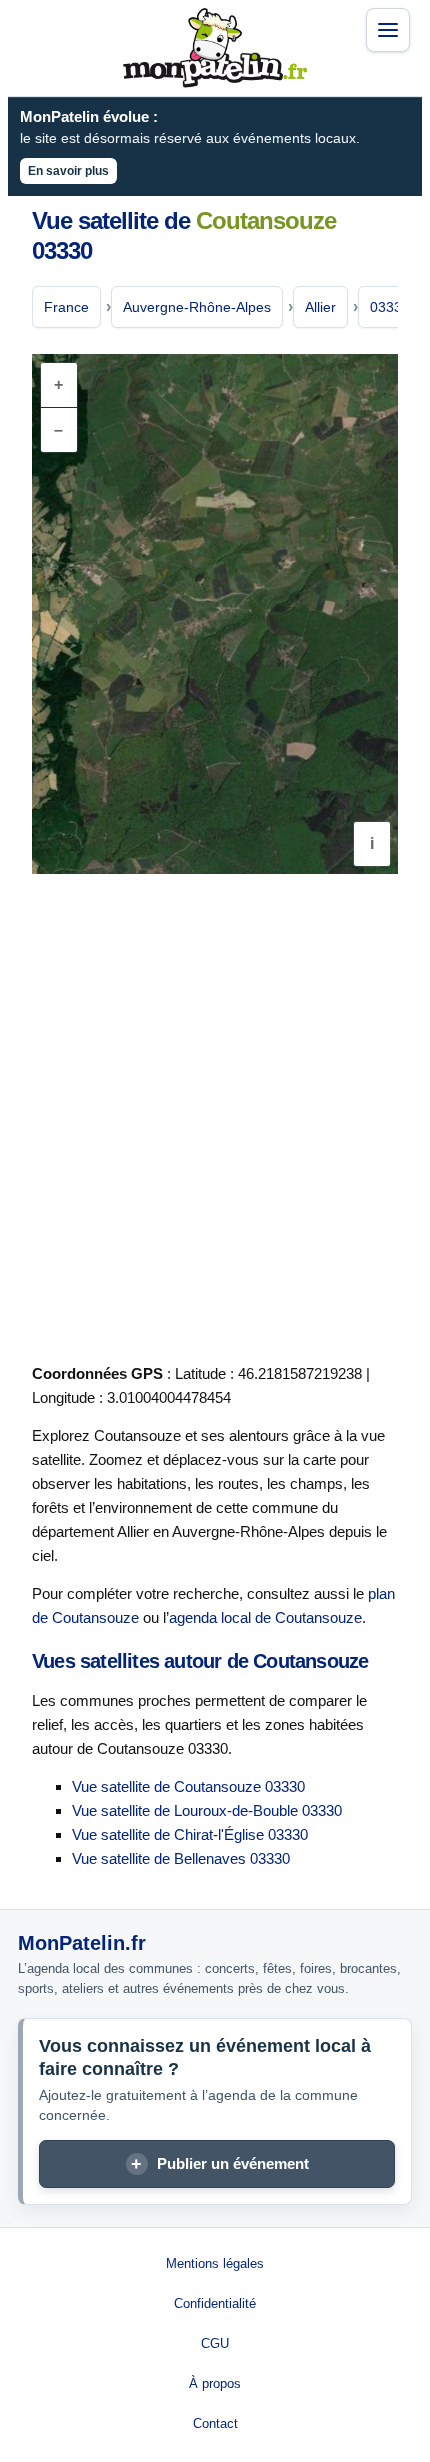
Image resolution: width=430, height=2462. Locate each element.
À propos (215, 2383)
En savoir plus (68, 171)
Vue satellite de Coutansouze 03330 (188, 1786)
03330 (390, 307)
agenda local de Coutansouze (265, 1617)
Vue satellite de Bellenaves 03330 (181, 1858)
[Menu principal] (388, 30)
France (66, 307)
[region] (215, 614)
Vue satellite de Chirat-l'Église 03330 (190, 1834)
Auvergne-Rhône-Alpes (197, 307)
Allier (320, 307)
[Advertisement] (215, 1115)
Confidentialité (215, 2303)
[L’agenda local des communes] (215, 48)
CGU (215, 2343)
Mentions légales (215, 2263)
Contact (215, 2423)
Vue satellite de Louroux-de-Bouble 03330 (207, 1810)
